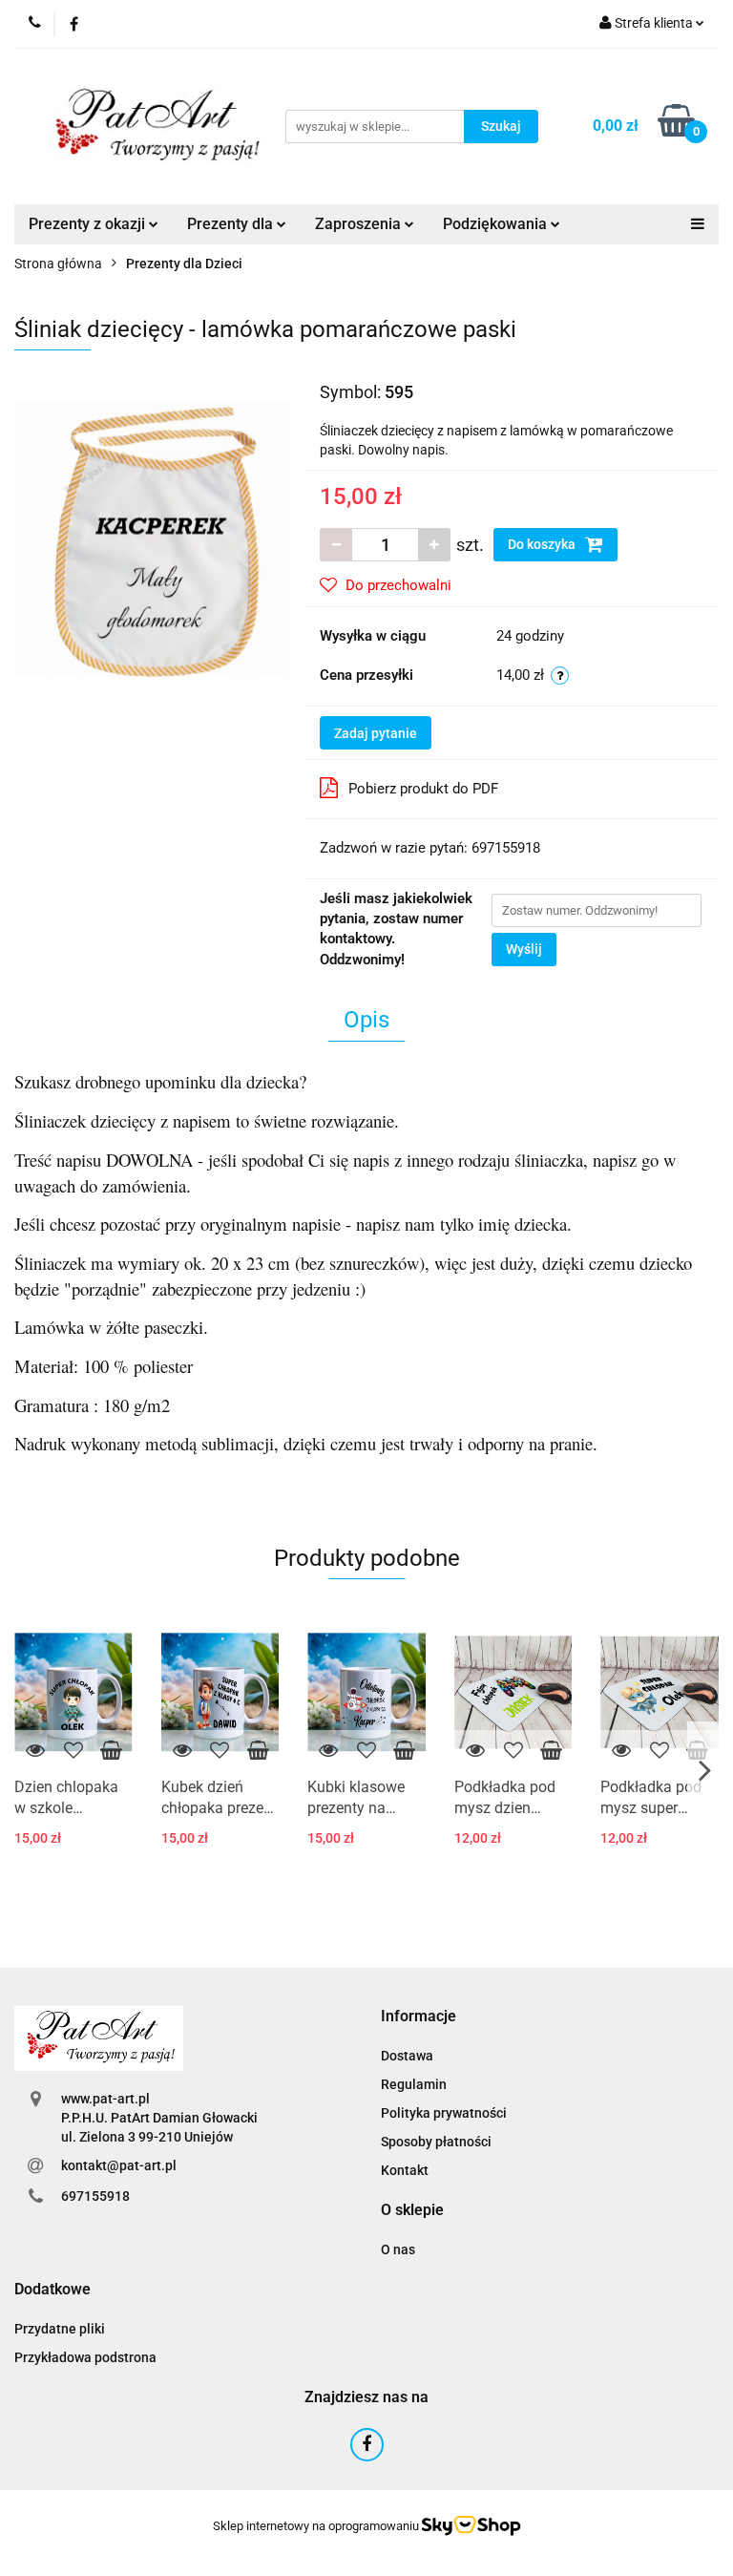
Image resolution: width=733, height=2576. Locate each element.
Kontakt (405, 2170)
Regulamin (414, 2084)
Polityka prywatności (444, 2113)
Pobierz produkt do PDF (423, 789)
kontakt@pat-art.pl (119, 2165)
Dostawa (407, 2056)
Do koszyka (543, 544)
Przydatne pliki (60, 2329)
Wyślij (524, 949)
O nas (398, 2249)
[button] (419, 2017)
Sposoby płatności (436, 2142)
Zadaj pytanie (376, 733)
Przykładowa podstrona (85, 2357)
